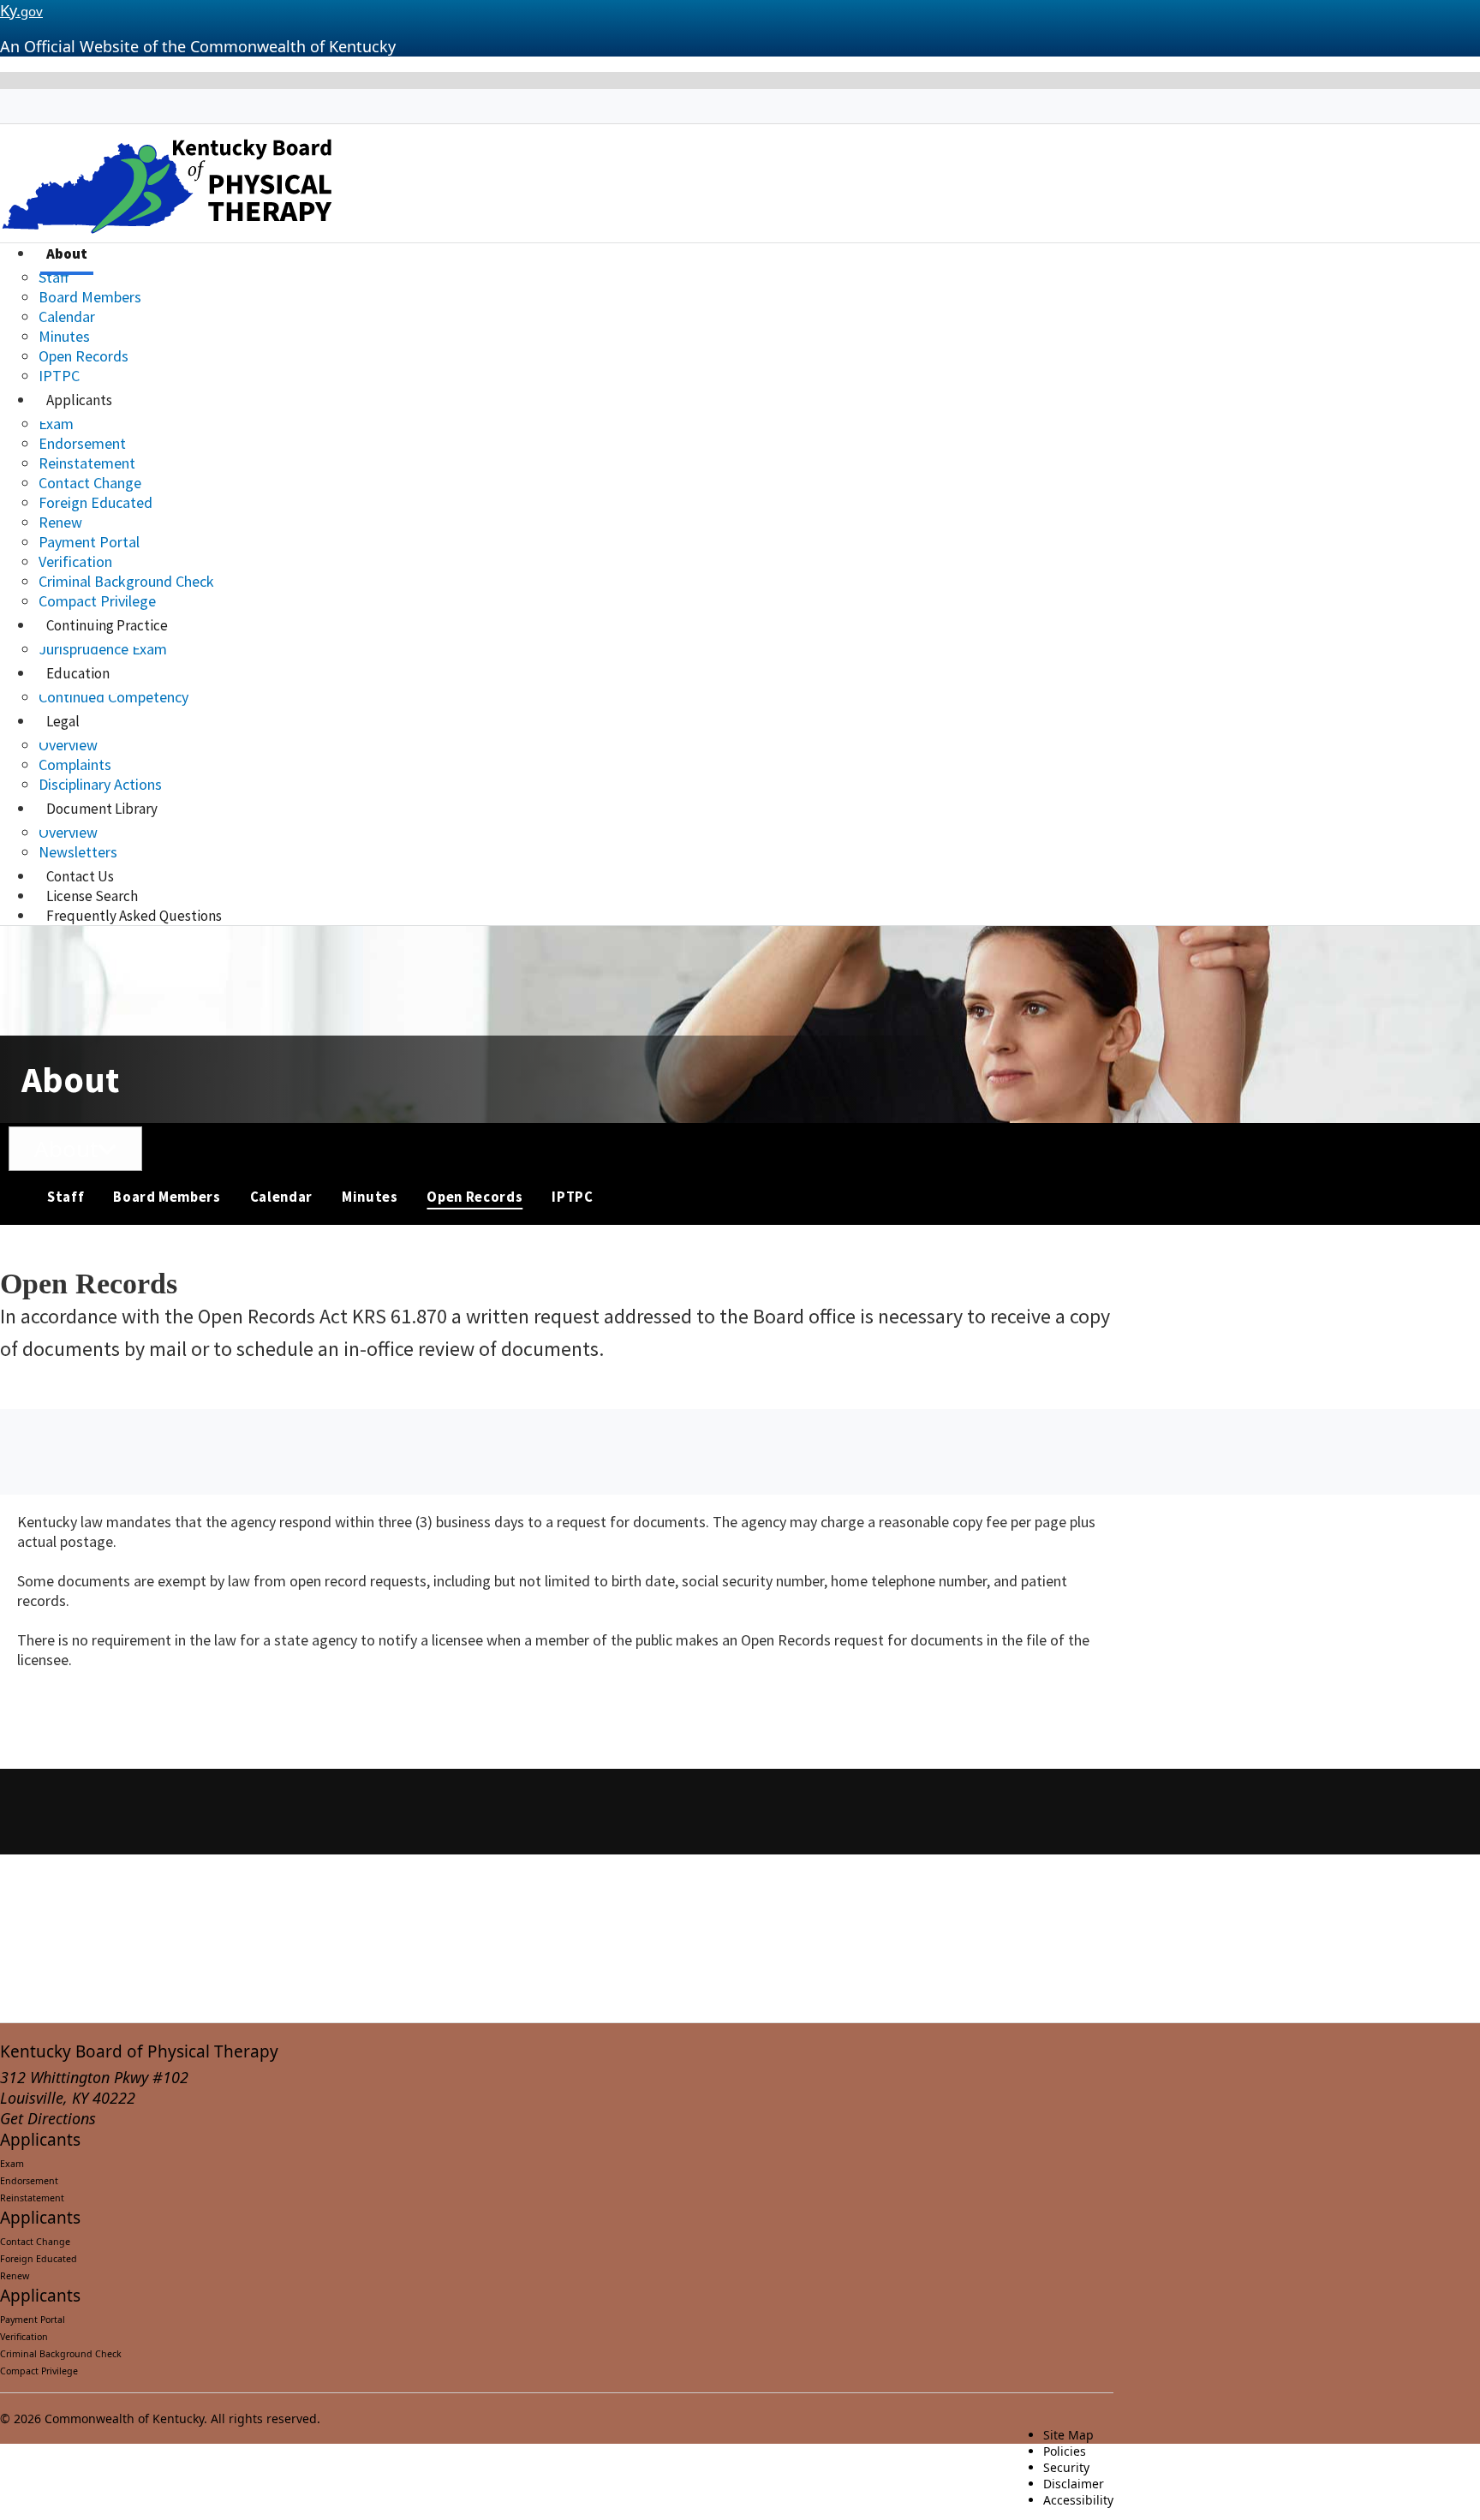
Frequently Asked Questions (134, 916)
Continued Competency (113, 697)
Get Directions (48, 2118)
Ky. (21, 10)
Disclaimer (1074, 2484)
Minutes (64, 336)
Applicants (79, 400)
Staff (54, 277)
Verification (75, 561)
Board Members (90, 297)
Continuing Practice (107, 625)
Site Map (1068, 2435)
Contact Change (90, 483)
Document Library (102, 809)
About (67, 254)
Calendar (67, 316)
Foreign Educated (95, 502)
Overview (68, 745)
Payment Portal (89, 542)
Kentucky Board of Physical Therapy (139, 2051)
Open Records (84, 356)
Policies (1065, 2451)
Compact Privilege (97, 601)
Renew (60, 522)
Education (78, 673)
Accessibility (1078, 2500)
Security (1066, 2467)
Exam (56, 424)
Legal (63, 721)
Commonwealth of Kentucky (124, 2418)
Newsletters (78, 852)
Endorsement (82, 443)
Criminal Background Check (126, 581)
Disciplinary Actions (100, 784)
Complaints (75, 764)
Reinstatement (87, 463)
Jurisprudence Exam (103, 649)
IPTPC (59, 376)
